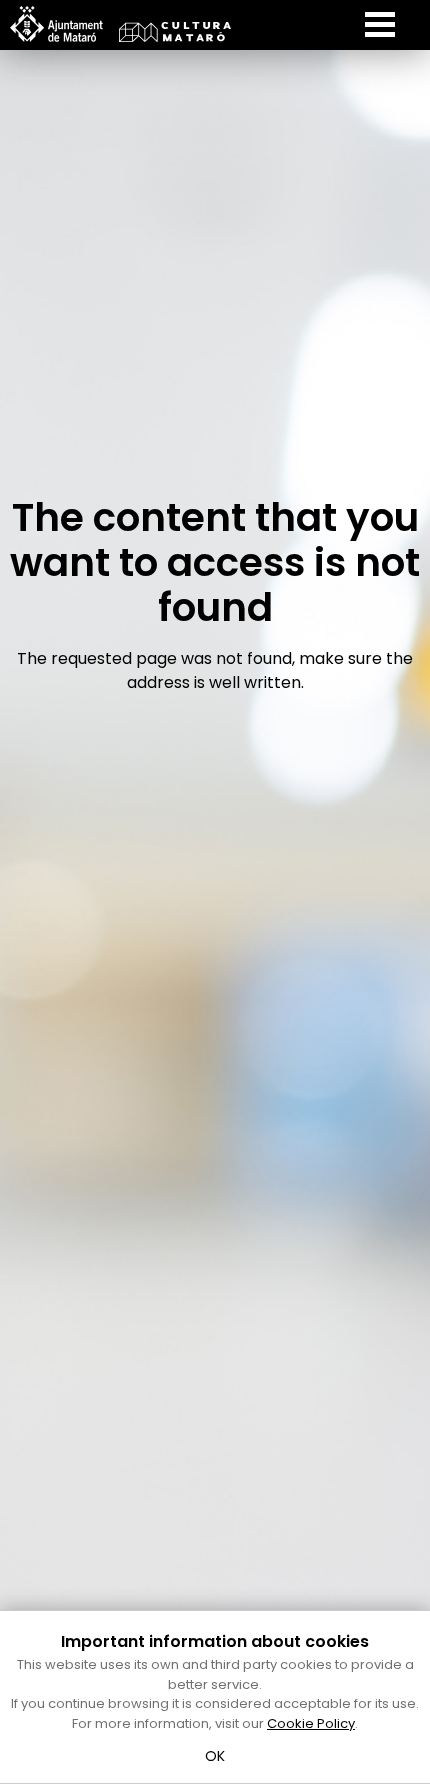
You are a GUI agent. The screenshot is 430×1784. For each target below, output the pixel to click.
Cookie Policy (311, 1723)
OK (215, 1756)
